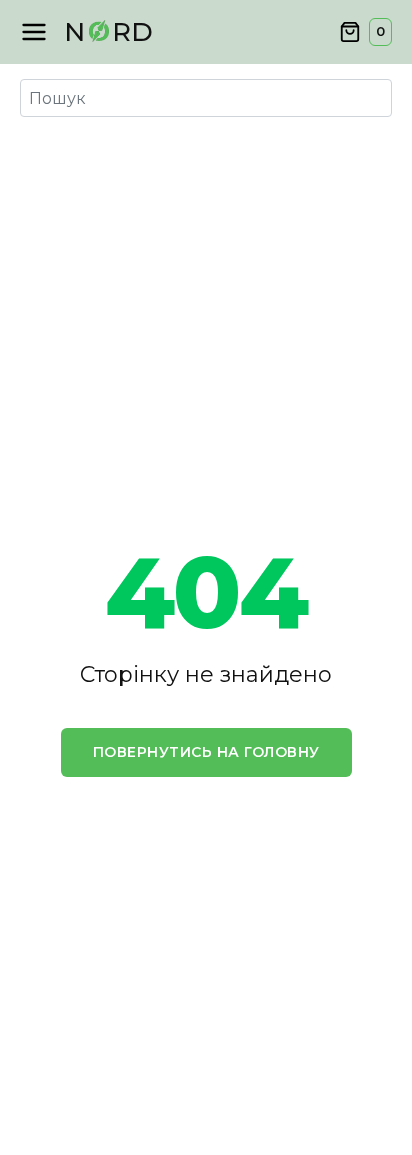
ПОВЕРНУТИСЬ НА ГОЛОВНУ (206, 752)
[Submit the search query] (40, 98)
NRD (109, 32)
